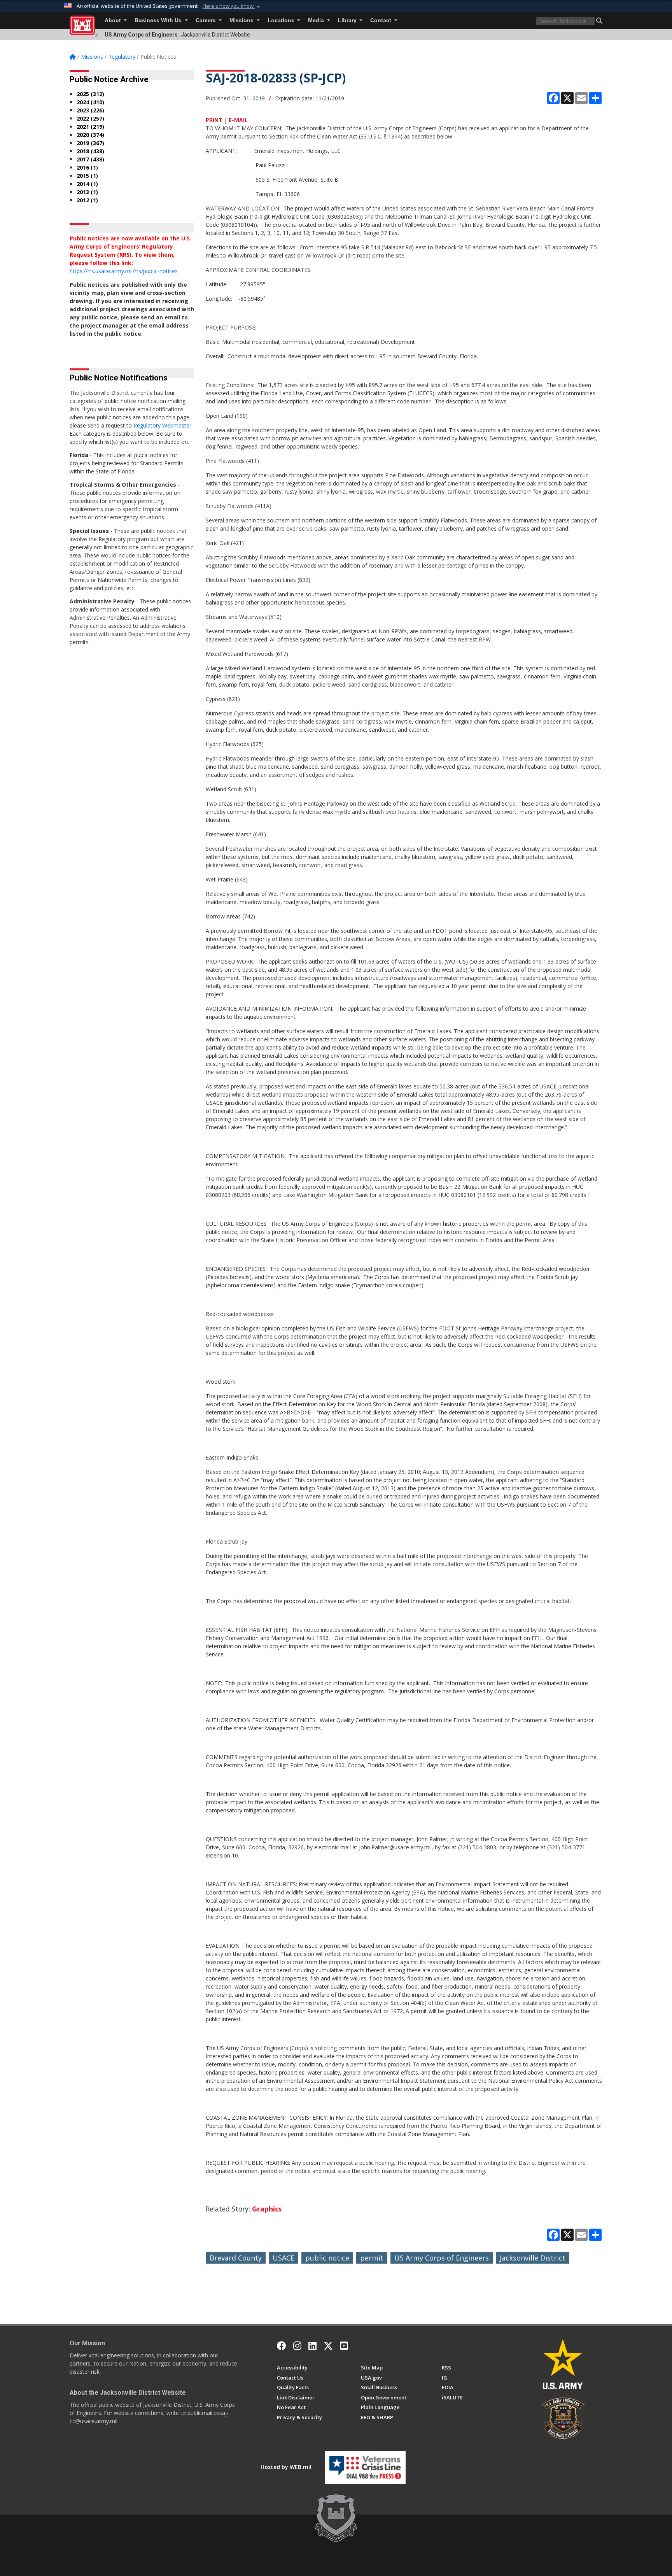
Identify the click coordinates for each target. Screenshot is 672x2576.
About (114, 20)
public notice (327, 2258)
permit (372, 2258)
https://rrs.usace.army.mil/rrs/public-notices (124, 271)
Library (348, 20)
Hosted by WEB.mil (286, 2467)
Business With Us (159, 20)
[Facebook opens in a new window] (282, 2346)
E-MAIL (238, 120)
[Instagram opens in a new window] (297, 2346)
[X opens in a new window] (328, 2346)
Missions (242, 20)
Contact (381, 20)
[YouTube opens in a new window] (344, 2346)
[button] (232, 6)
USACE (283, 2258)
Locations (282, 20)
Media (317, 20)
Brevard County (236, 2258)
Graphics (267, 2209)
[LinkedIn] (312, 2346)
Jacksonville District (533, 2258)
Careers (206, 20)
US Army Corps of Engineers (442, 2258)
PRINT (214, 120)
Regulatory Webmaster (162, 425)
